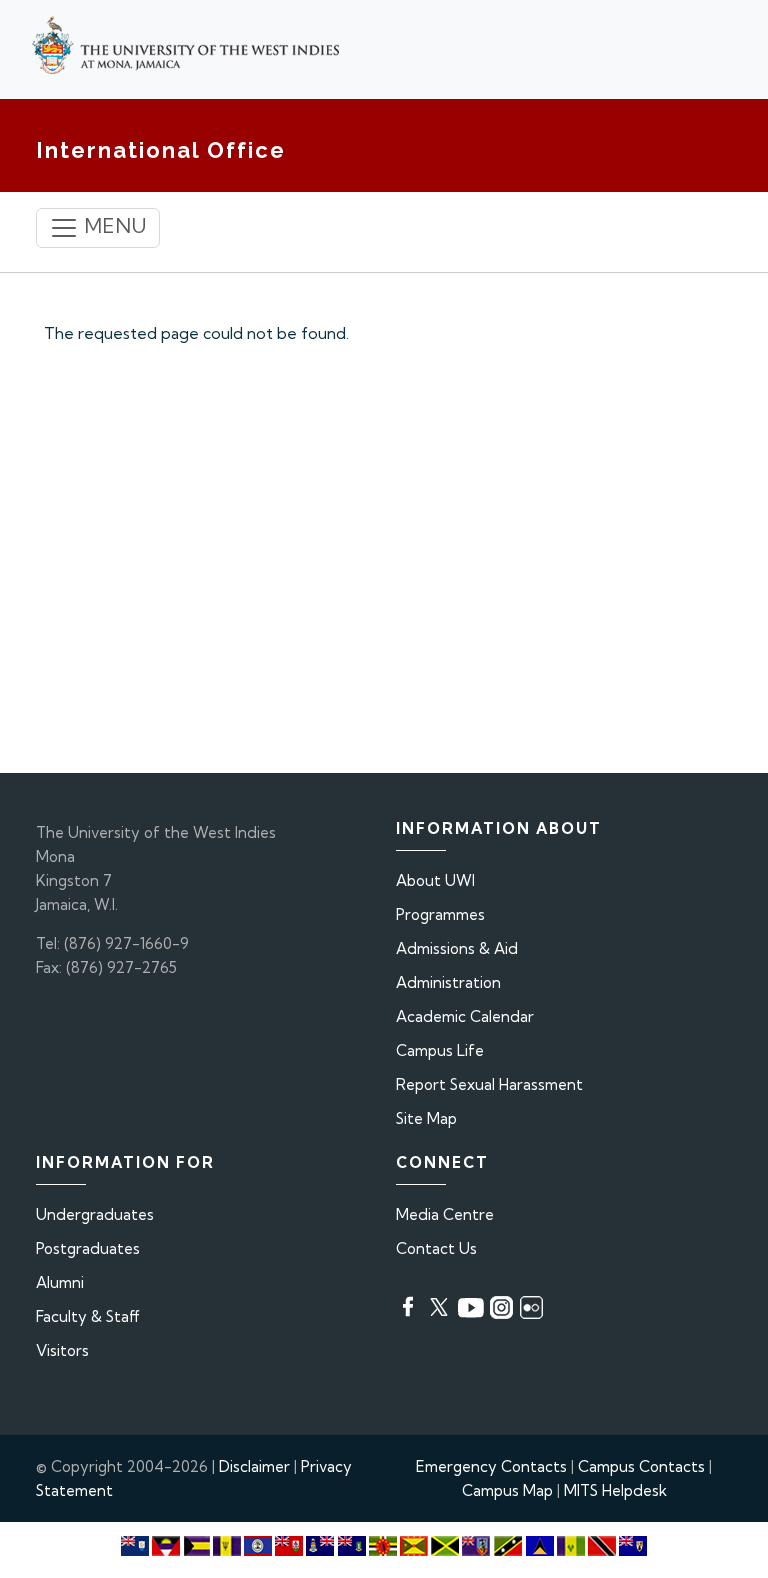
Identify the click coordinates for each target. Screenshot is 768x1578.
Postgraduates (88, 1248)
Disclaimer (254, 1466)
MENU (113, 225)
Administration (448, 982)
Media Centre (445, 1214)
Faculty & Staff (88, 1316)
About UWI (435, 880)
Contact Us (436, 1248)
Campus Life (440, 1050)
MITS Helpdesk (615, 1490)
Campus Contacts (641, 1466)
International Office (161, 150)
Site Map (426, 1118)
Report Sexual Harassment (489, 1084)
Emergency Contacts (491, 1466)
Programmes (440, 914)
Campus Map (507, 1490)
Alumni (60, 1282)
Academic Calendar (465, 1016)
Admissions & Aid (457, 948)
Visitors (62, 1350)
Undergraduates (95, 1214)
